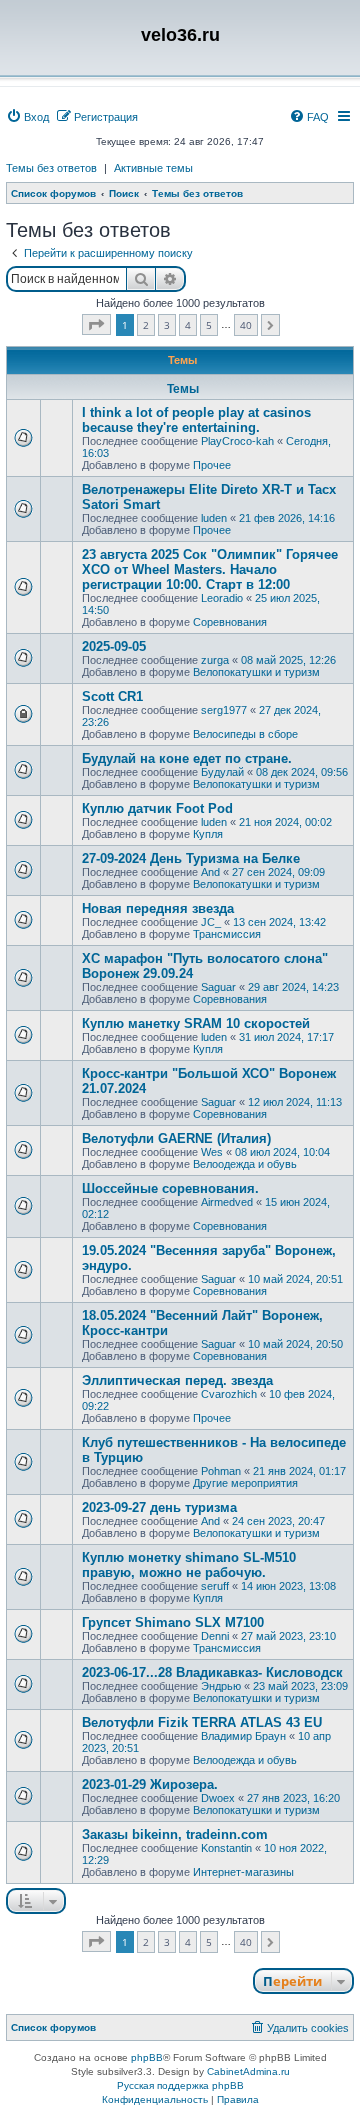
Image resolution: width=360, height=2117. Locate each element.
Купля (208, 834)
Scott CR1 (112, 696)
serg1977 (224, 710)
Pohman (221, 1471)
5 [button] (209, 325)
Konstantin (226, 1848)
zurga (215, 660)
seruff (215, 1586)
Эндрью (221, 1686)
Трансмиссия (227, 934)
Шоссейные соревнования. (170, 1188)
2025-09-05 (114, 646)
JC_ (211, 922)
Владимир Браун (243, 1736)
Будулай (222, 772)
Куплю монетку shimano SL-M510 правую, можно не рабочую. (189, 1565)
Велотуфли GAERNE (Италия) (176, 1138)
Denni (215, 1636)
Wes (212, 1152)
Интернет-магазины (243, 1872)
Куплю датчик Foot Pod (157, 808)
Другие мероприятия (245, 1483)
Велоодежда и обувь (245, 1164)
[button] (96, 324)
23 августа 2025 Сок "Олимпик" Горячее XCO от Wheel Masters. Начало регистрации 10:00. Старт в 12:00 (210, 569)
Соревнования (230, 622)
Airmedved (227, 1202)
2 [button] (146, 325)
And (210, 872)
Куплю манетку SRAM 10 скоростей (196, 1023)
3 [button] (167, 325)
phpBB (147, 2057)
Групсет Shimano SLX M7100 (173, 1622)
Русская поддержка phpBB (180, 2085)
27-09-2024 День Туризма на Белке (191, 858)
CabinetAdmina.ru (248, 2071)
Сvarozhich (229, 1394)
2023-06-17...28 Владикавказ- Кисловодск (212, 1672)
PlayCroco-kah (237, 441)
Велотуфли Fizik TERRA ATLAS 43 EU (202, 1722)
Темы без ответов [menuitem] (51, 168)
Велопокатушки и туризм (256, 672)
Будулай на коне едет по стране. (187, 758)
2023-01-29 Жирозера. (150, 1784)
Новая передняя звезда (158, 908)
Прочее (212, 465)
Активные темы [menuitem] (153, 168)
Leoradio (222, 598)
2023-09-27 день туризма (159, 1507)
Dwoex (218, 1798)
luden (214, 518)
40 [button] (246, 325)
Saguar (218, 987)
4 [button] (188, 325)
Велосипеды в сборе (245, 734)
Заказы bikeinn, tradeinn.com (175, 1834)
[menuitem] (27, 117)
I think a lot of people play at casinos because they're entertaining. (196, 420)
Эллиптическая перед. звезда (177, 1380)
